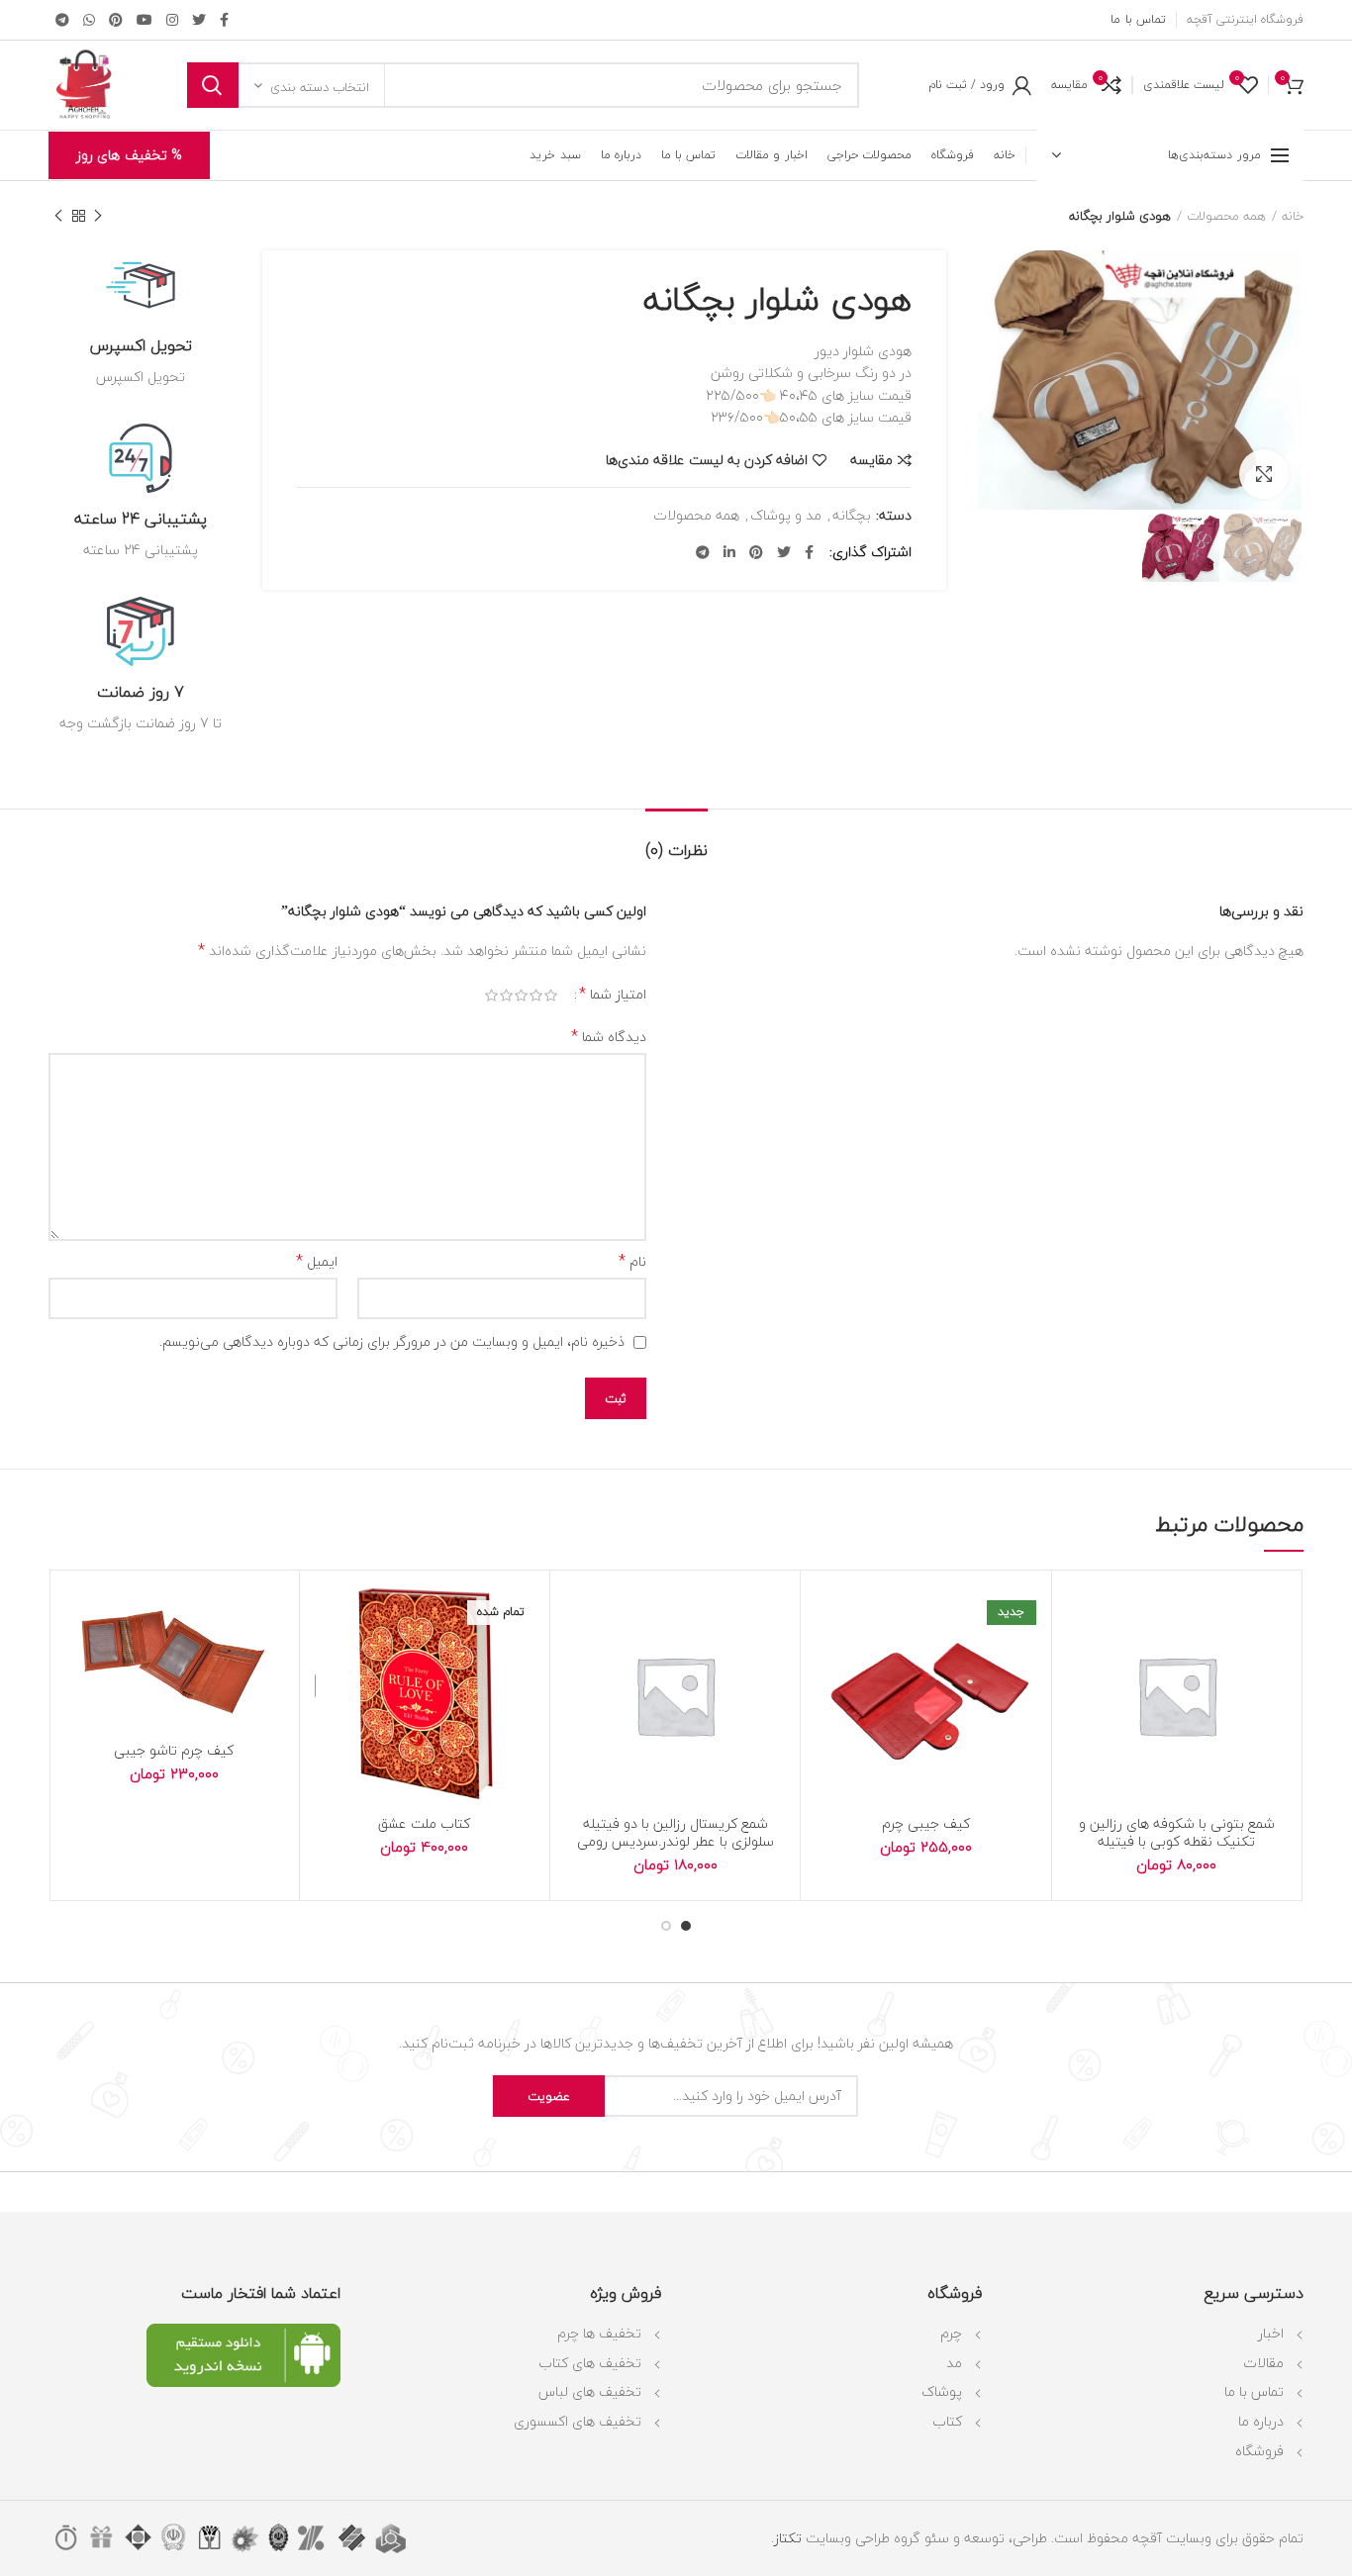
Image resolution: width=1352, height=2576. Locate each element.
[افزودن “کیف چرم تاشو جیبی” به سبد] (79, 1662)
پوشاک (942, 2391)
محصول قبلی (98, 216)
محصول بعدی (58, 216)
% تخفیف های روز (129, 155)
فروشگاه (1259, 2451)
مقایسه (871, 460)
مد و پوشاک (786, 516)
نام (632, 1262)
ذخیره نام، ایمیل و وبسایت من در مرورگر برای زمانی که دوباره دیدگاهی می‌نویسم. (392, 1341)
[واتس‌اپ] (89, 20)
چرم (951, 2333)
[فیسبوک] (224, 20)
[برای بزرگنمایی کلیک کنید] (1264, 474)
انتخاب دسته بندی (320, 87)
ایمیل (317, 1262)
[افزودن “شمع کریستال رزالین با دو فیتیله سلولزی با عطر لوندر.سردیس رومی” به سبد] (580, 1662)
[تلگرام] (62, 20)
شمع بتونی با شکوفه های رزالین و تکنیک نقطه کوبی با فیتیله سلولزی (1177, 1842)
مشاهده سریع (1082, 1707)
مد (954, 2363)
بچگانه (852, 516)
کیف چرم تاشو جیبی (174, 1751)
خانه (1293, 216)
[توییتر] (199, 20)
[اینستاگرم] (172, 20)
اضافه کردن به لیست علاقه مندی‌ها (707, 460)
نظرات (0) (676, 850)
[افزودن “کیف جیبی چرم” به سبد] (830, 1662)
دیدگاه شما (609, 1037)
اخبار (1271, 2333)
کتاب (947, 2421)
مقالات (1263, 2363)
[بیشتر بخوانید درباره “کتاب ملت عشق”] (330, 1662)
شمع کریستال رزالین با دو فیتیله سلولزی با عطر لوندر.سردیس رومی (676, 1833)
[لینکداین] (729, 552)
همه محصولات (1226, 216)
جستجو (213, 85)
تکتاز (788, 2538)
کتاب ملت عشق (424, 1824)
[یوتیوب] (145, 20)
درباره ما (1261, 2421)
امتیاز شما (613, 995)
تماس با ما (1254, 2391)
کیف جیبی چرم (926, 1824)
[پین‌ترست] (116, 20)
